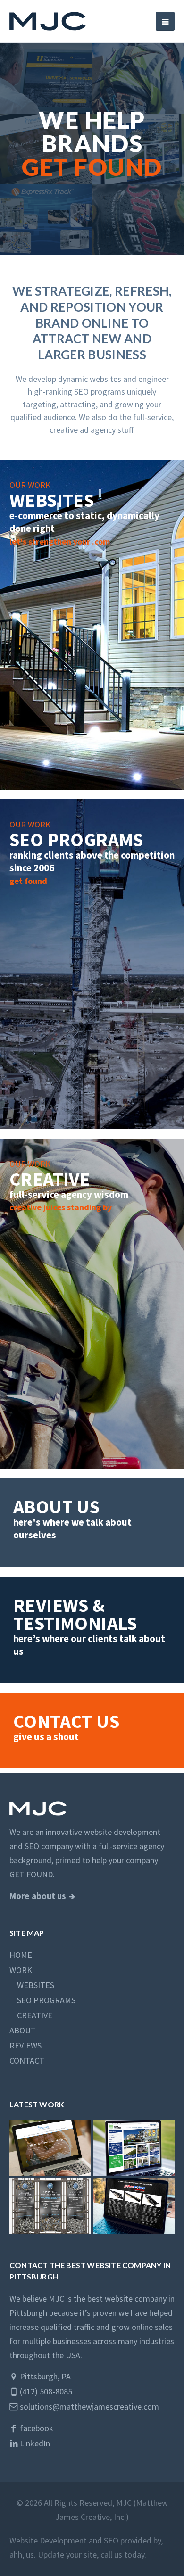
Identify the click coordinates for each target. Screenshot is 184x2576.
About (23, 2030)
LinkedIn (34, 2443)
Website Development (48, 2540)
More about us (38, 1896)
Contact (27, 2060)
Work (21, 1970)
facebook (36, 2428)
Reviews (25, 2045)
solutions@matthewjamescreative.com (88, 2407)
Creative (31, 2015)
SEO (111, 2540)
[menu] (165, 21)
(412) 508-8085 (45, 2391)
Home (21, 1955)
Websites (32, 1985)
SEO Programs (42, 2000)
